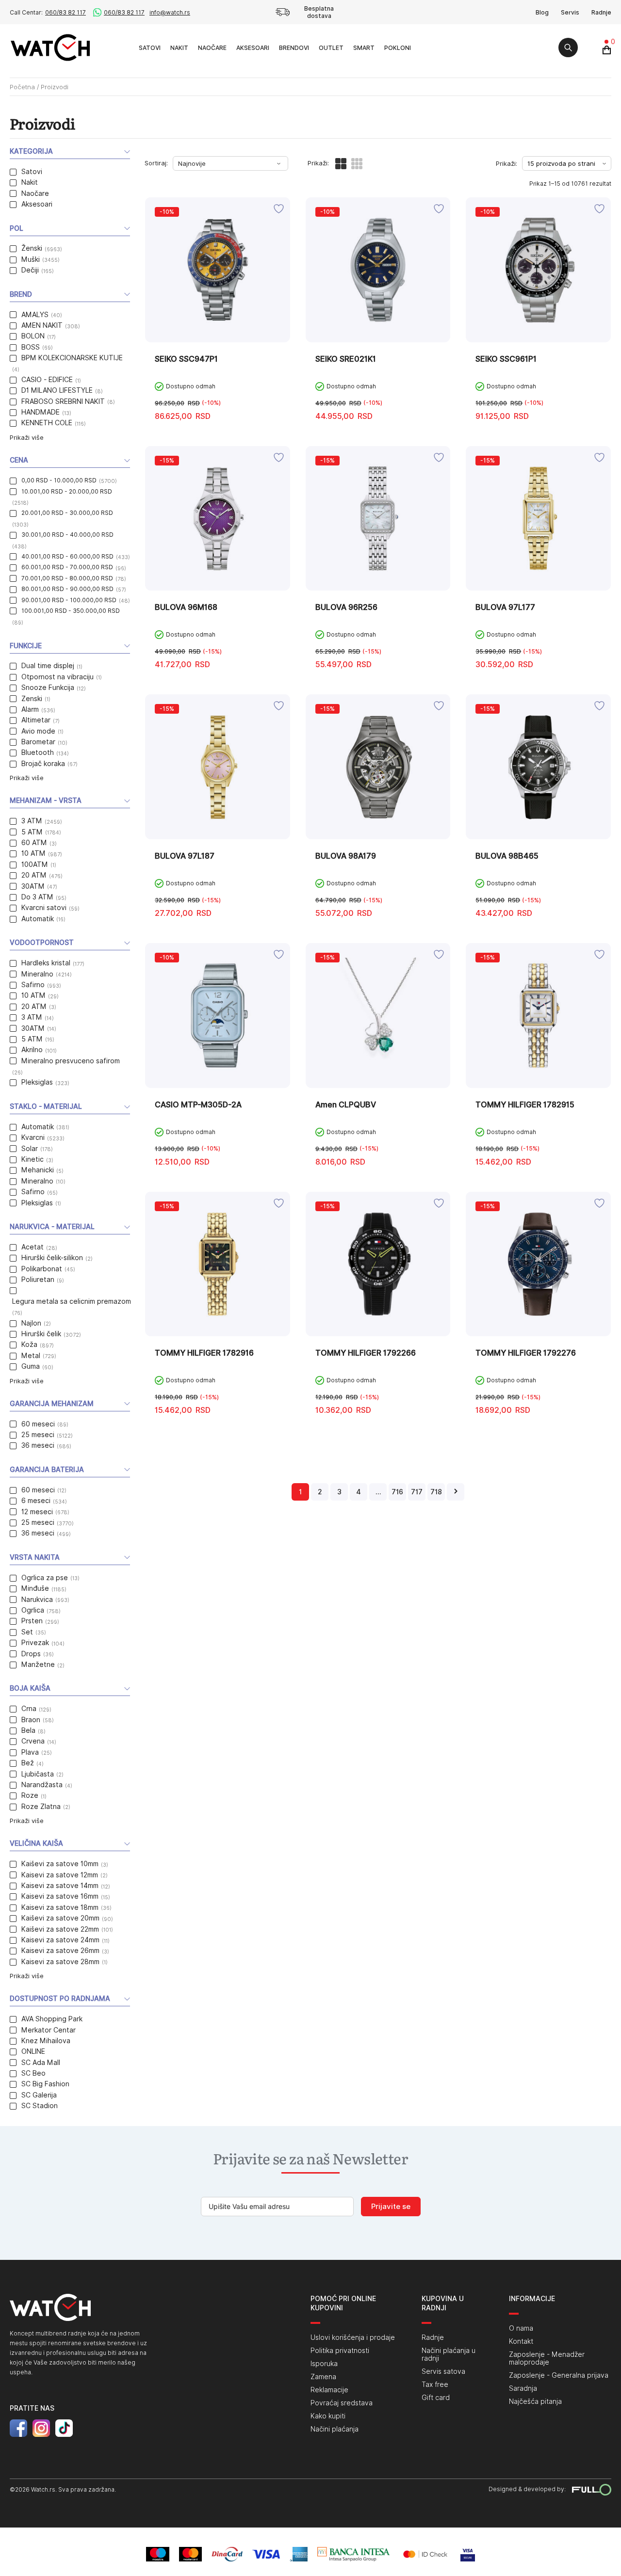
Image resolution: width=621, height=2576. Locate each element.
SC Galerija (39, 2095)
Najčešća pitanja (535, 2401)
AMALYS (35, 315)
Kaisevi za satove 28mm (60, 1962)
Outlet (331, 48)
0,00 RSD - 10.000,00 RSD (59, 480)
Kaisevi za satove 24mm (60, 1940)
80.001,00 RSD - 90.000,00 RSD (67, 589)
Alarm (30, 709)
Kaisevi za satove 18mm (60, 1907)
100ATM (35, 864)
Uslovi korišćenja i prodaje (353, 2337)
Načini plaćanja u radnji (449, 2354)
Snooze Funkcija (48, 688)
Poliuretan (38, 1280)
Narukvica (37, 1600)
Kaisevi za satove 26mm (60, 1951)
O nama (521, 2328)
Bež (28, 1763)
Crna (29, 1709)
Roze (30, 1795)
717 (417, 1492)
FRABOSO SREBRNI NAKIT (63, 401)
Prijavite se (391, 2207)
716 (397, 1492)
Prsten (32, 1621)
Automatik (38, 919)
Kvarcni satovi (44, 908)
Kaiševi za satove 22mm (60, 1929)
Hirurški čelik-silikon (52, 1258)
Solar (30, 1149)
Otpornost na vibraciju (57, 677)
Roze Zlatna (41, 1807)
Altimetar (36, 720)
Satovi (150, 48)
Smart (364, 48)
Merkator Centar (49, 2030)
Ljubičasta (38, 1774)
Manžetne (38, 1664)
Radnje (601, 12)
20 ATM (34, 875)
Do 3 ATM (37, 897)
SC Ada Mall (41, 2063)
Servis (570, 12)
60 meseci (38, 1424)
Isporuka (324, 2364)
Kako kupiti (328, 2416)
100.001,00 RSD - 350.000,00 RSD (71, 611)
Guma (31, 1366)
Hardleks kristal (46, 963)
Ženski (32, 248)
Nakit (179, 48)
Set (27, 1632)
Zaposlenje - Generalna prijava (559, 2375)
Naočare (212, 48)
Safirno (33, 985)
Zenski (32, 699)
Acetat (33, 1247)
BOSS (31, 347)
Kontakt (521, 2341)
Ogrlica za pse (45, 1578)
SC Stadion (40, 2106)
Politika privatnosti (340, 2351)
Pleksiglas (37, 1082)
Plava (30, 1752)
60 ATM (34, 843)
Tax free (435, 2384)
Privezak (35, 1643)
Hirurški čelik (41, 1334)
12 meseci (37, 1512)
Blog (542, 12)
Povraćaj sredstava (342, 2403)
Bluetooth (38, 752)
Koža (29, 1344)
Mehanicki (38, 1170)
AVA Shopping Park (52, 2019)
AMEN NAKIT (42, 325)
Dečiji (30, 270)
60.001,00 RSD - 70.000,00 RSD (67, 567)
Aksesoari (253, 48)
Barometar (38, 742)
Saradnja (523, 2388)
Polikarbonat (42, 1269)
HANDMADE (41, 412)
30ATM (33, 886)
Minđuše (35, 1588)
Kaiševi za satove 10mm (60, 1864)
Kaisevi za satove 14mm (60, 1886)
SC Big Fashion (45, 2084)
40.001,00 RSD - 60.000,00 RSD (67, 556)
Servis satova (443, 2371)
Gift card (436, 2398)
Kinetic (33, 1159)
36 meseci (38, 1445)
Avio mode (38, 731)
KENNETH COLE (47, 423)
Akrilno (32, 1050)
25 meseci (38, 1435)
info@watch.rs (170, 12)
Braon (31, 1720)
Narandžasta (42, 1785)
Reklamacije (329, 2390)
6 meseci (36, 1501)
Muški (31, 259)
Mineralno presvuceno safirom (71, 1061)
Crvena (33, 1741)
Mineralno (37, 974)
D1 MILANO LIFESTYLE (57, 390)
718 (436, 1492)
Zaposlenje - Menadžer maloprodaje (547, 2358)
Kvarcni (33, 1137)
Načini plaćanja (335, 2429)
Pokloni (398, 48)
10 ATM (33, 853)
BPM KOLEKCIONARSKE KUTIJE (72, 358)
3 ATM (32, 821)
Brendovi (294, 48)
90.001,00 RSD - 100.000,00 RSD (69, 600)
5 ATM (32, 832)
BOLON (33, 336)
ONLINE (33, 2051)
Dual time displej (48, 666)
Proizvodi (123, 47)
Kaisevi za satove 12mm (60, 1875)
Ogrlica (33, 1610)
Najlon (31, 1323)
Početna (22, 87)
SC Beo (33, 2073)
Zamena (323, 2377)
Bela (28, 1730)
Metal (31, 1356)
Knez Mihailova (46, 2041)
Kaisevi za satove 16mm (60, 1896)
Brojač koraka (43, 764)
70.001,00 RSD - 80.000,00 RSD (67, 578)
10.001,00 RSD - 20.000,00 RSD (67, 491)
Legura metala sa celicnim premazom (72, 1301)
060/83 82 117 (65, 12)
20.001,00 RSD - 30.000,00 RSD (67, 513)
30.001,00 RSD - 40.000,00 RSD (67, 535)
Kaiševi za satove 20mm (60, 1918)
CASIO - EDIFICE (47, 380)
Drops (31, 1654)
